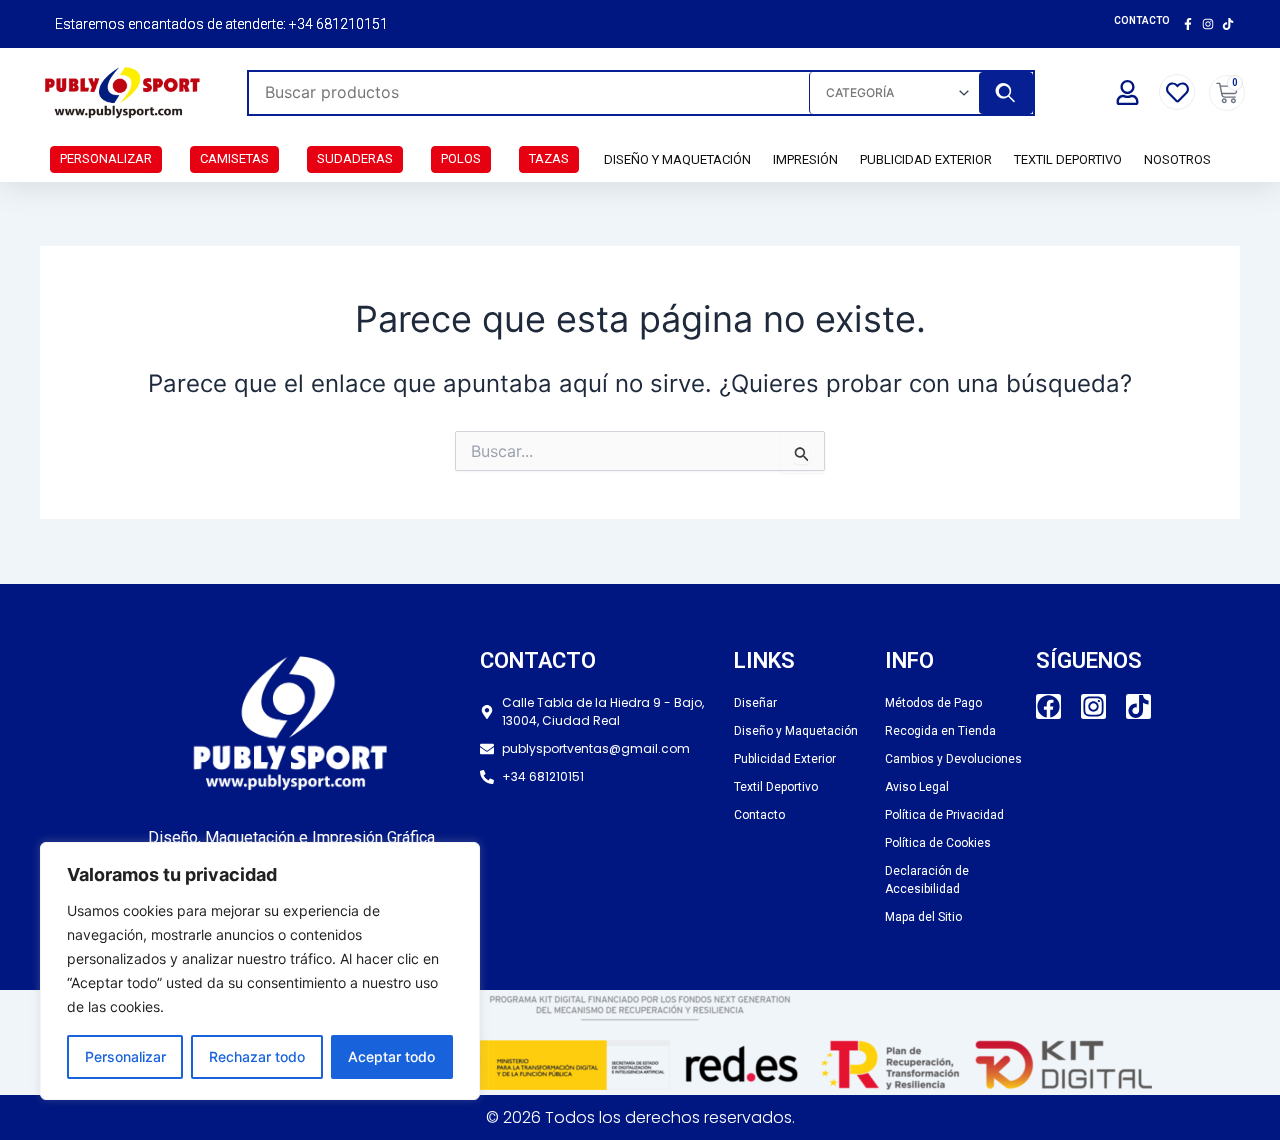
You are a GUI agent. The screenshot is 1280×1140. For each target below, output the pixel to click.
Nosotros (1177, 159)
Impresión (805, 159)
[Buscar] (1006, 93)
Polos (461, 158)
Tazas (549, 158)
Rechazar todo (257, 1056)
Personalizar (125, 1056)
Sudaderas (355, 158)
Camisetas (234, 158)
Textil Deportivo (1068, 159)
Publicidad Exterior (926, 159)
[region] (260, 971)
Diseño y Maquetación (677, 159)
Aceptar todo (391, 1056)
